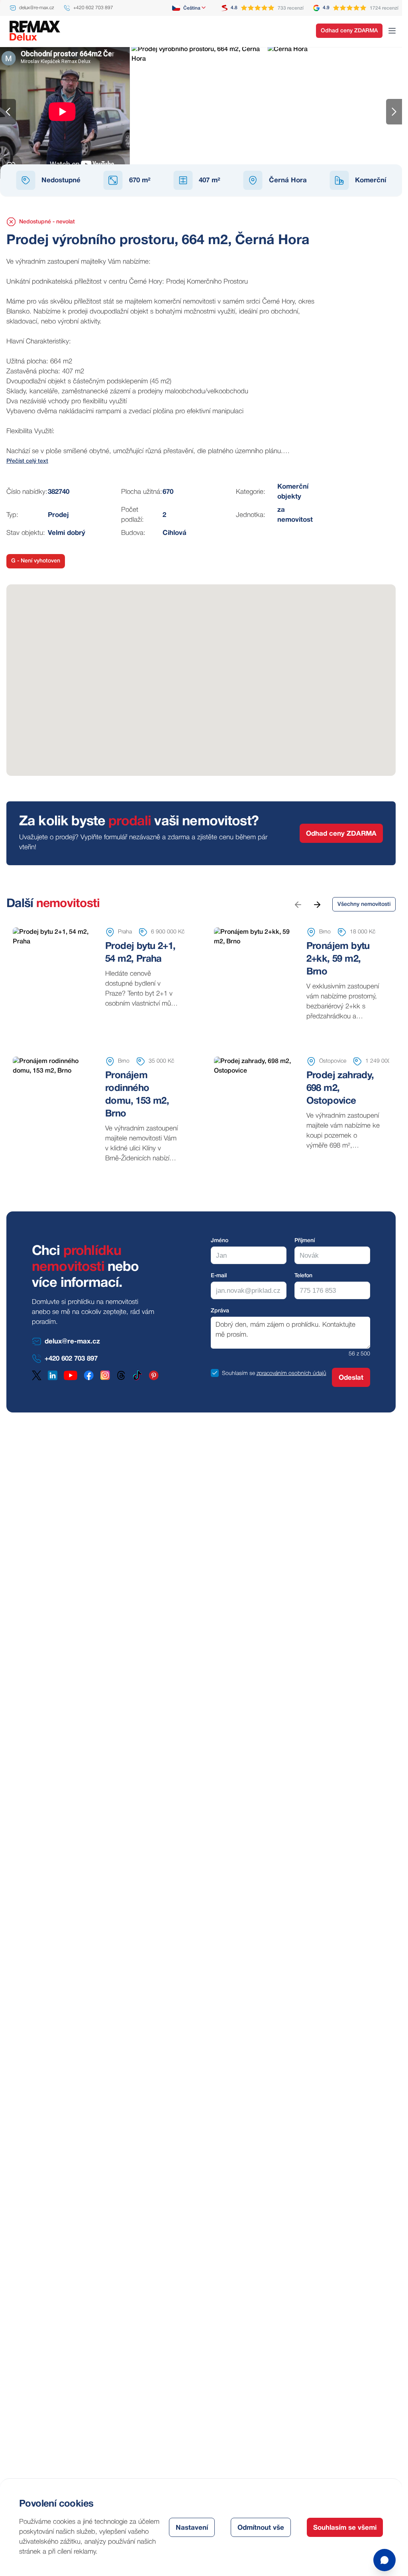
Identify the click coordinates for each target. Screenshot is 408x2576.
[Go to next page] (317, 904)
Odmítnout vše (261, 2528)
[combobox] (189, 8)
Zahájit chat (337, 2526)
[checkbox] (215, 1373)
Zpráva (220, 1311)
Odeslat (351, 1378)
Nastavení (192, 2528)
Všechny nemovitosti (364, 904)
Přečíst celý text (27, 461)
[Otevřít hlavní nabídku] (392, 31)
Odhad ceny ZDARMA (349, 31)
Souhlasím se (238, 1374)
